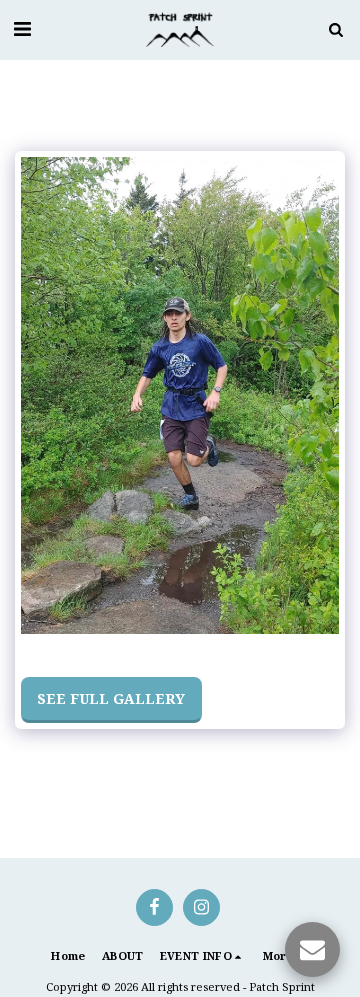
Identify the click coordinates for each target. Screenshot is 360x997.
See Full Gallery (111, 698)
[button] (22, 28)
